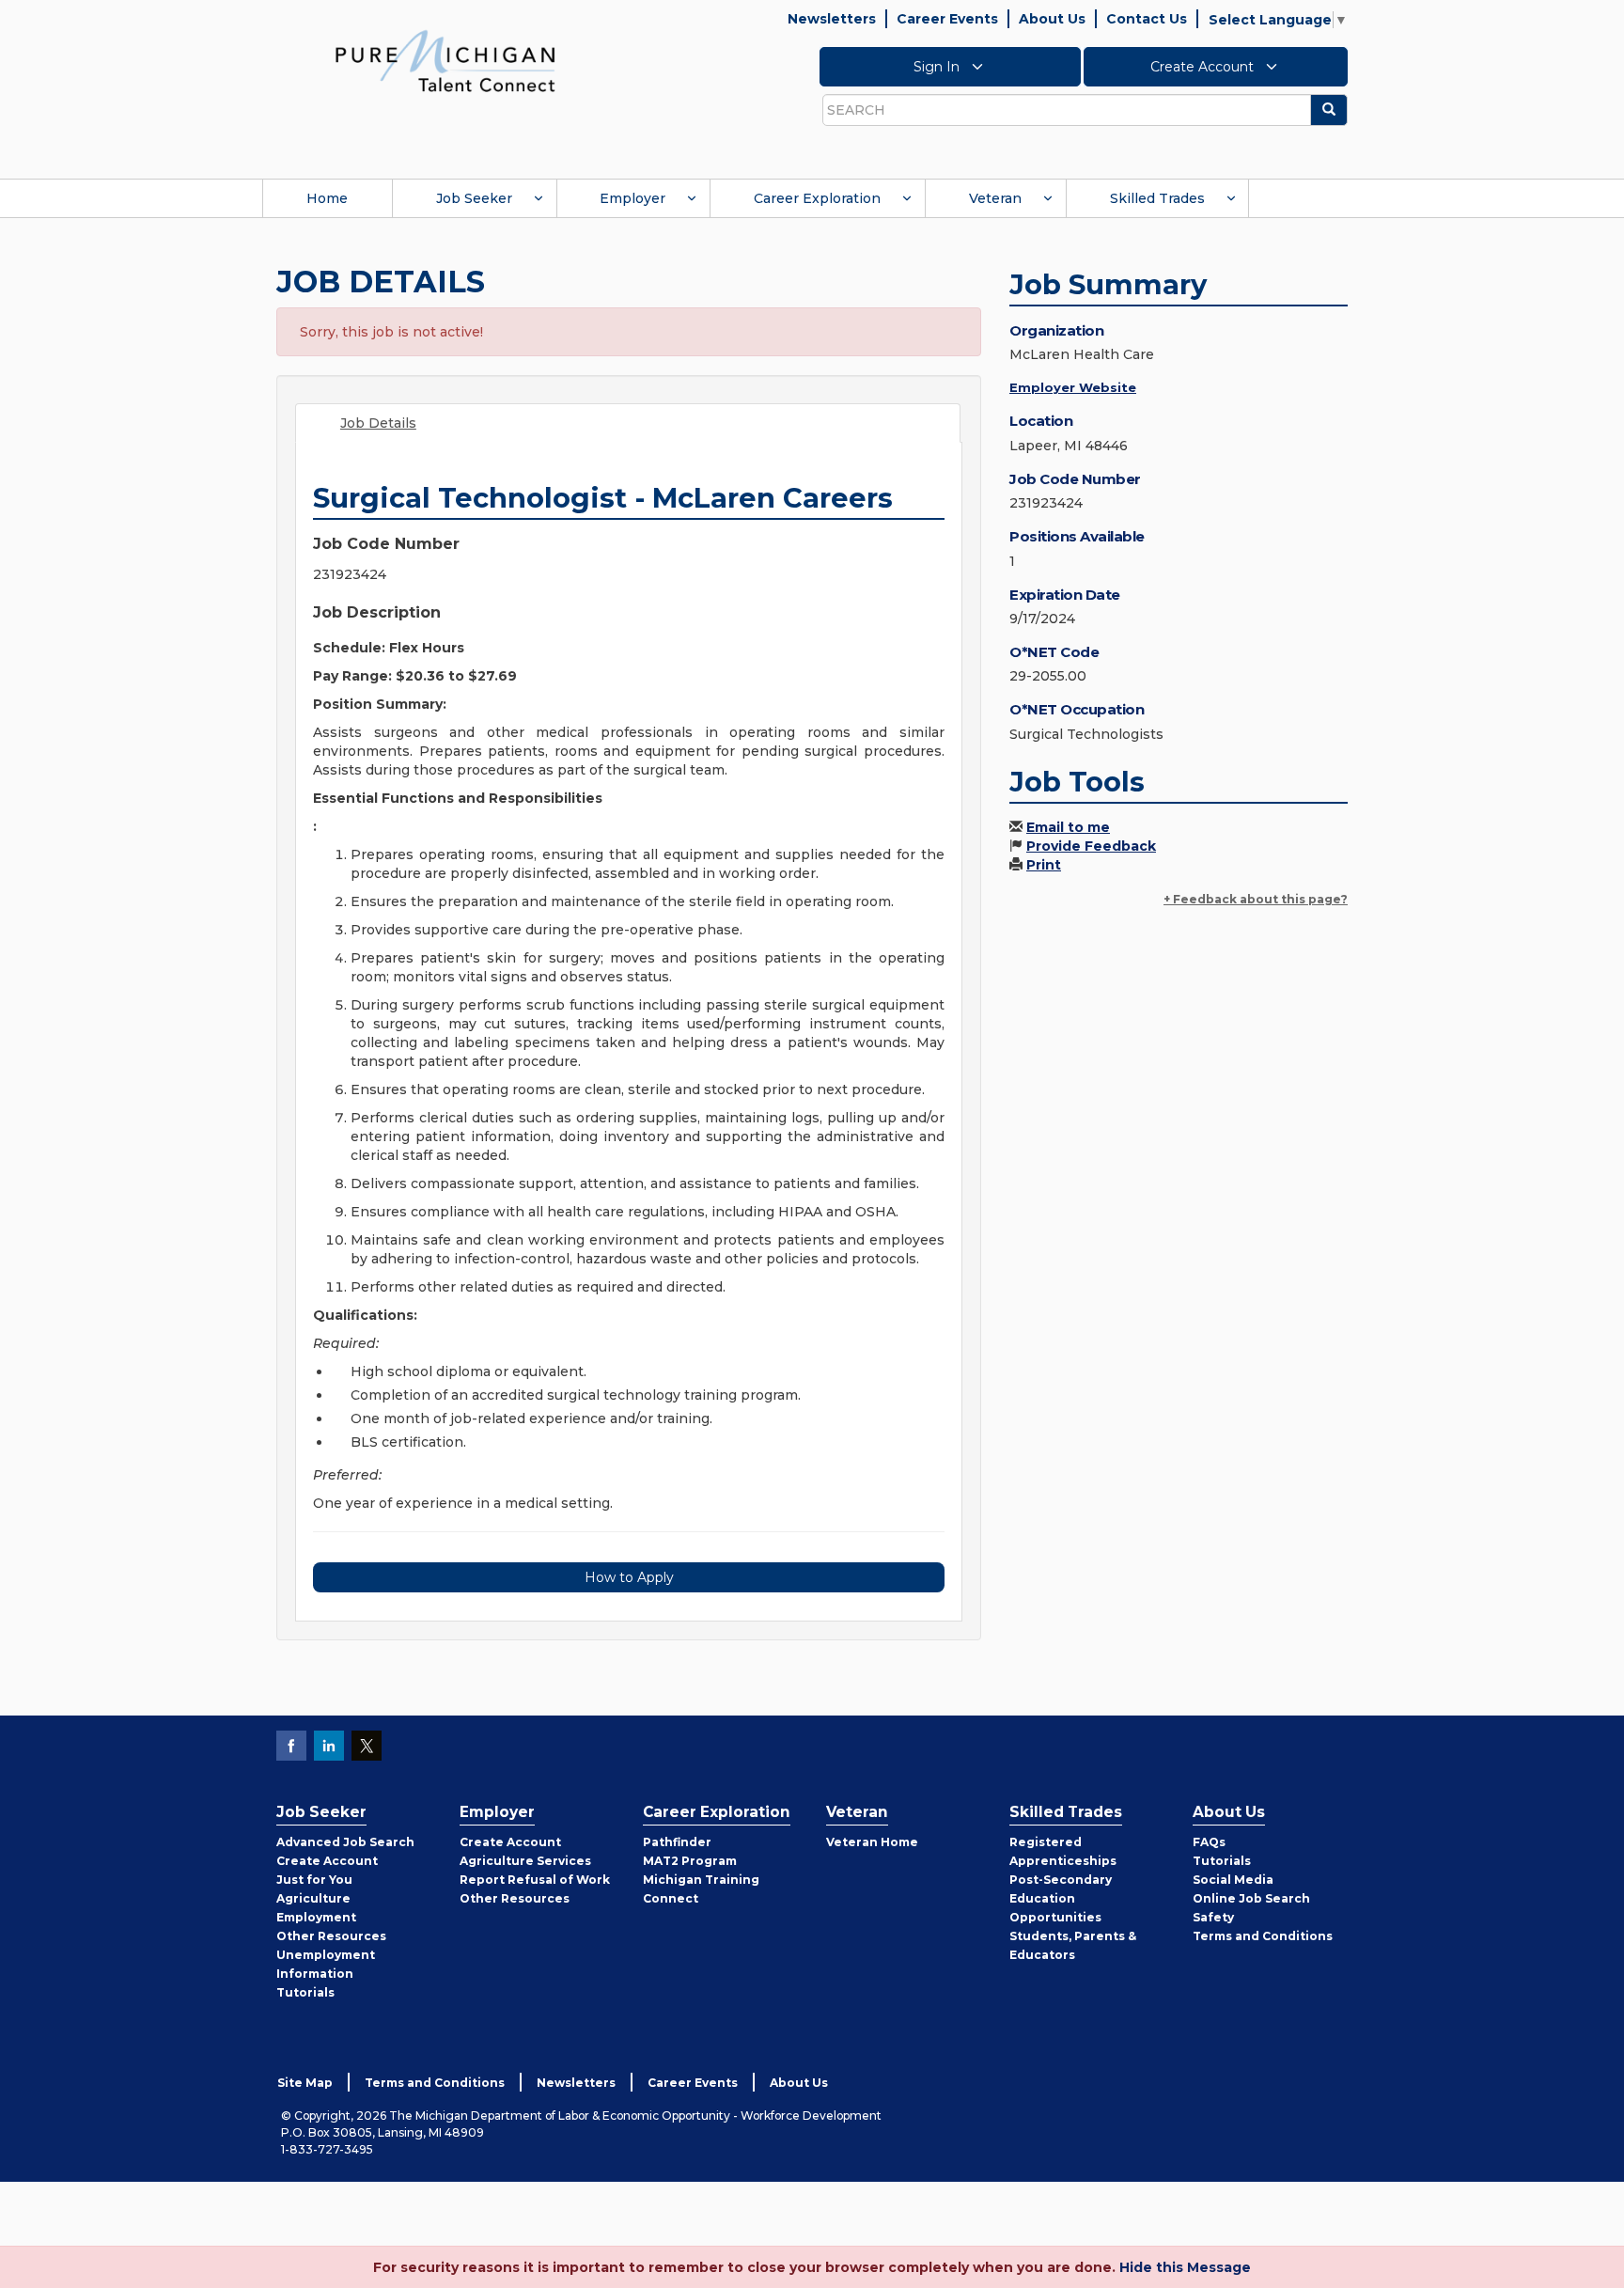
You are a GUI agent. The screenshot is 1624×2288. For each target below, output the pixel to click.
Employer (632, 198)
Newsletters (832, 19)
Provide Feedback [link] (1091, 846)
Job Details (378, 423)
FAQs (1209, 1842)
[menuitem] (327, 198)
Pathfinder (677, 1842)
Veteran (995, 198)
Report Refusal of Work (535, 1880)
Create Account (1204, 67)
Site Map (305, 2083)
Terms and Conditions (1263, 1936)
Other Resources (331, 1936)
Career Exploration (817, 198)
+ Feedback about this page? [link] (1256, 899)
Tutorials (305, 1992)
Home (327, 198)
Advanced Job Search (345, 1842)
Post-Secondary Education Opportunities (1061, 1898)
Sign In (938, 67)
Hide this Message (1185, 2267)
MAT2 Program (690, 1861)
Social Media (1233, 1880)
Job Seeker (474, 198)
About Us (1052, 19)
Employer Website (1073, 387)
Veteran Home (872, 1842)
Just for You (314, 1880)
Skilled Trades (1157, 198)
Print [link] (1044, 865)
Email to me (1068, 827)
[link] (445, 60)
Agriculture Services (525, 1861)
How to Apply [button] (629, 1577)
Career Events (947, 19)
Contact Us (1147, 19)
